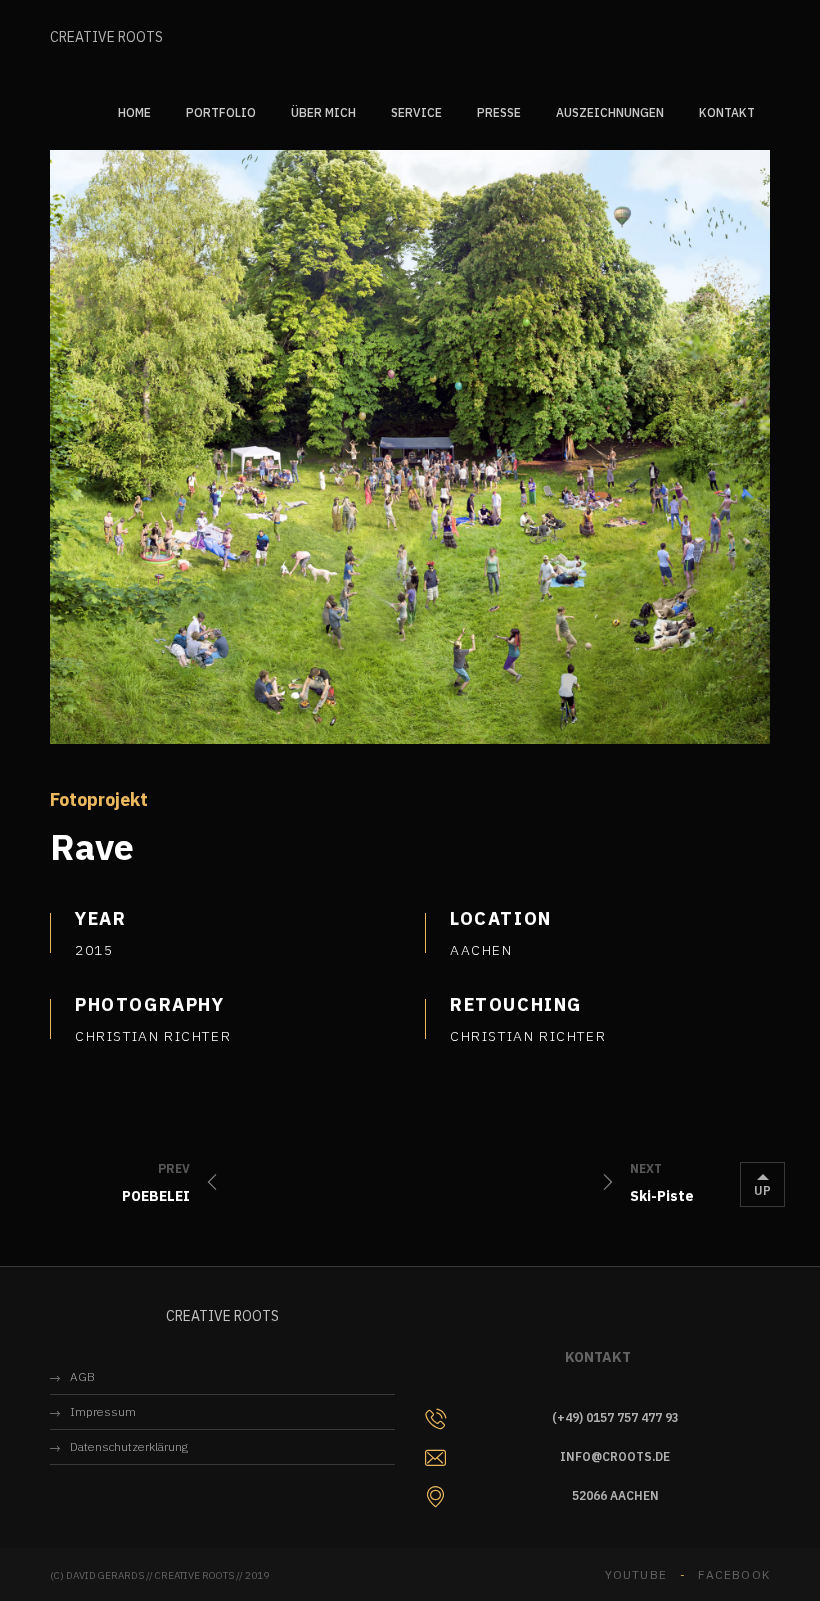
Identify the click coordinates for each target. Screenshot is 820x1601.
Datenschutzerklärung (129, 1446)
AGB (82, 1376)
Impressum (103, 1411)
